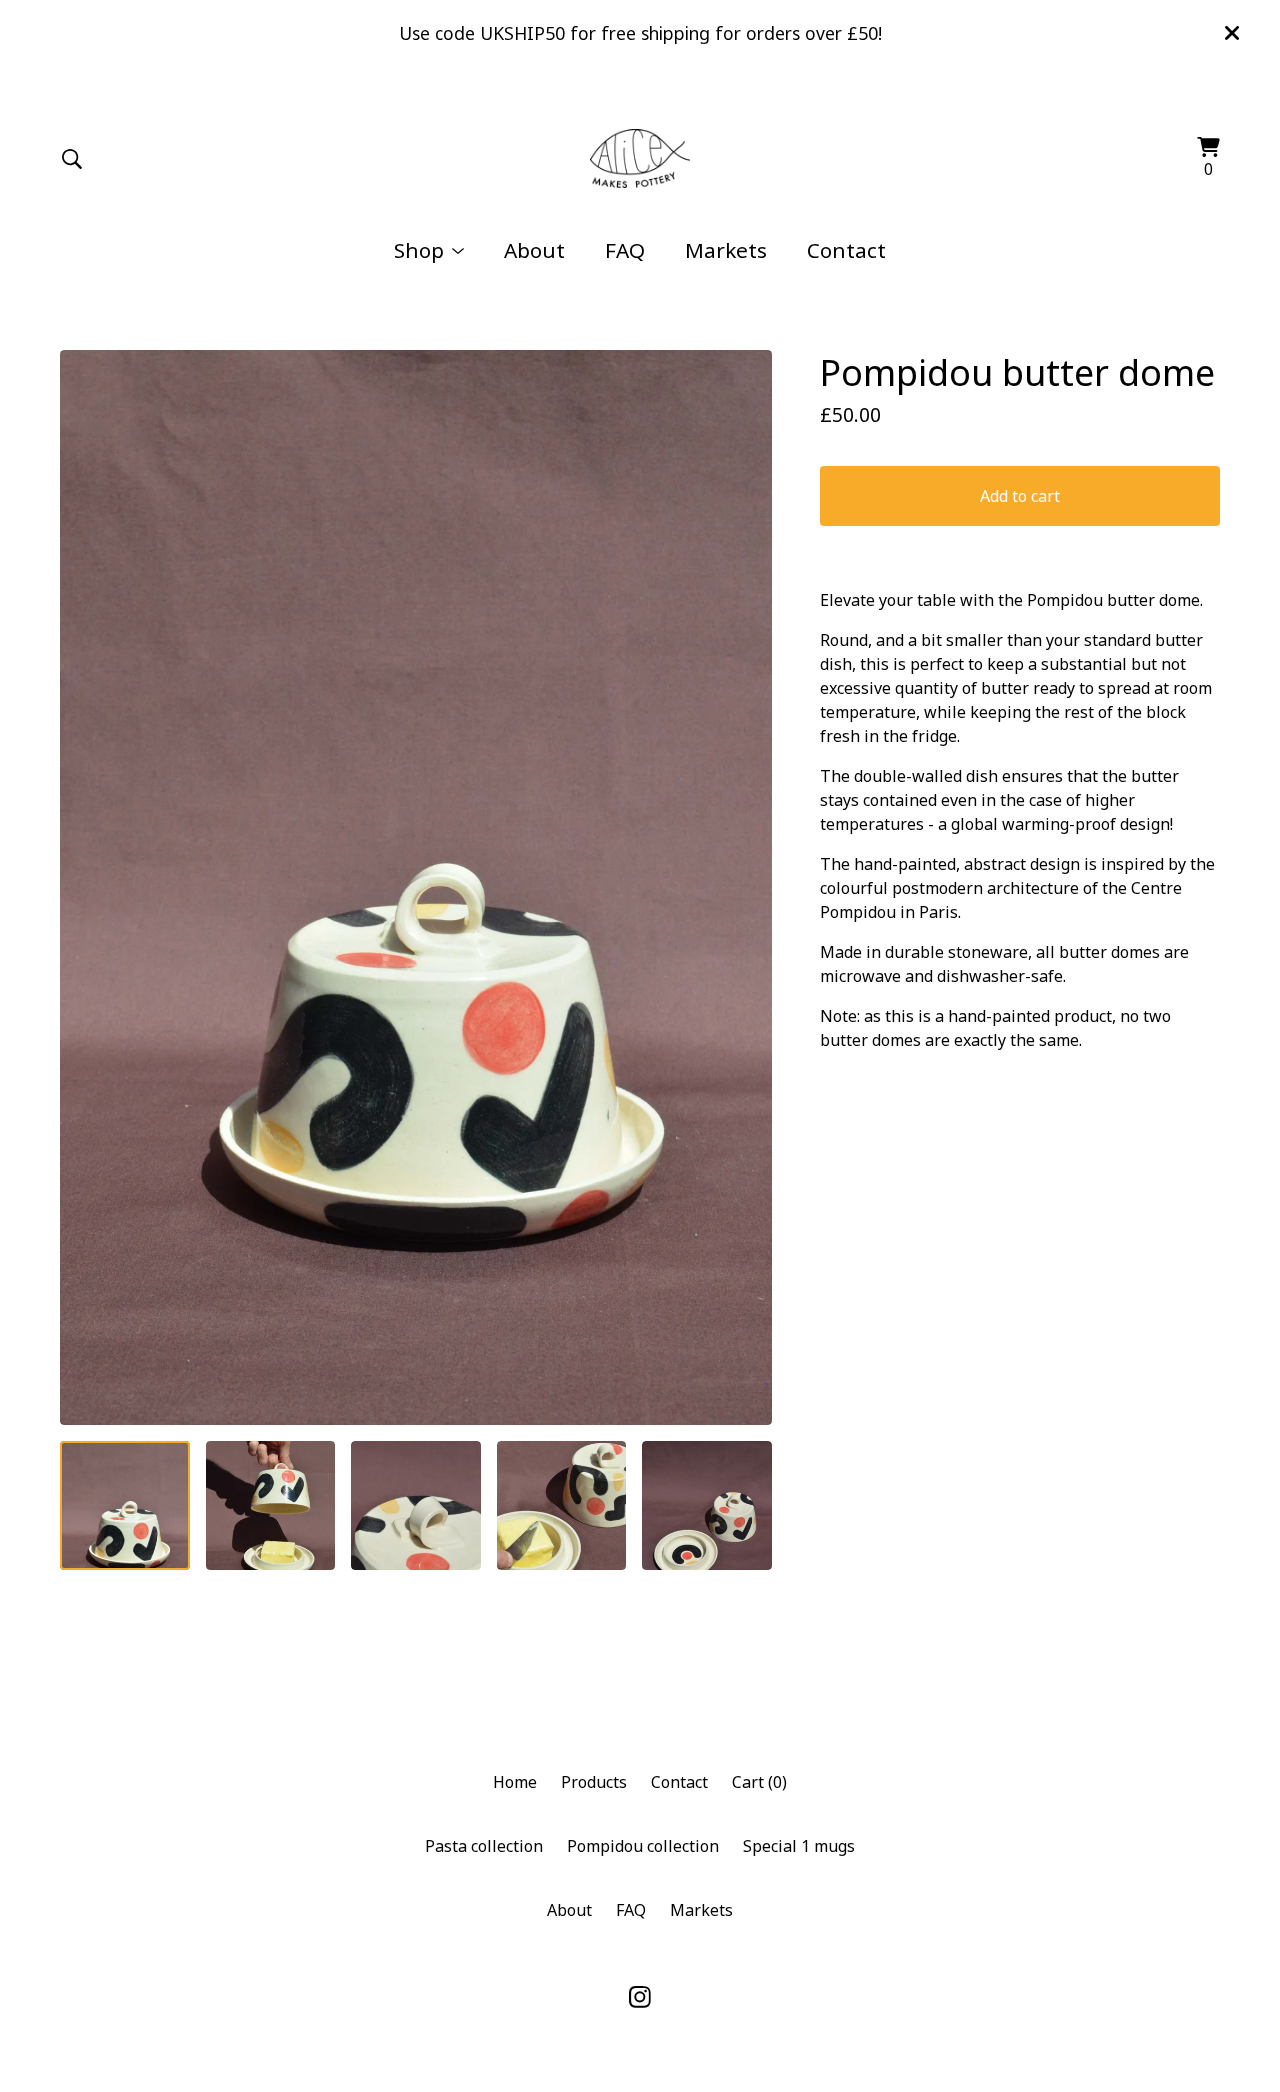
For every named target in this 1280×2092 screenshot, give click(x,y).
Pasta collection (484, 1846)
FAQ (625, 250)
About (534, 250)
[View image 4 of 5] (562, 1506)
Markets (726, 250)
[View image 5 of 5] (707, 1506)
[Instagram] (640, 1997)
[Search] (72, 159)
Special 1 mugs (799, 1846)
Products (594, 1782)
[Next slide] (744, 887)
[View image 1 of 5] (125, 1506)
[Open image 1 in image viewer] (416, 887)
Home (515, 1782)
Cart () (759, 1782)
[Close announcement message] (1232, 33)
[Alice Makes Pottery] (640, 158)
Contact (846, 250)
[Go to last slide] (88, 887)
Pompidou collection (643, 1846)
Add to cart (1020, 496)
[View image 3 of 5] (416, 1506)
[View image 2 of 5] (271, 1506)
